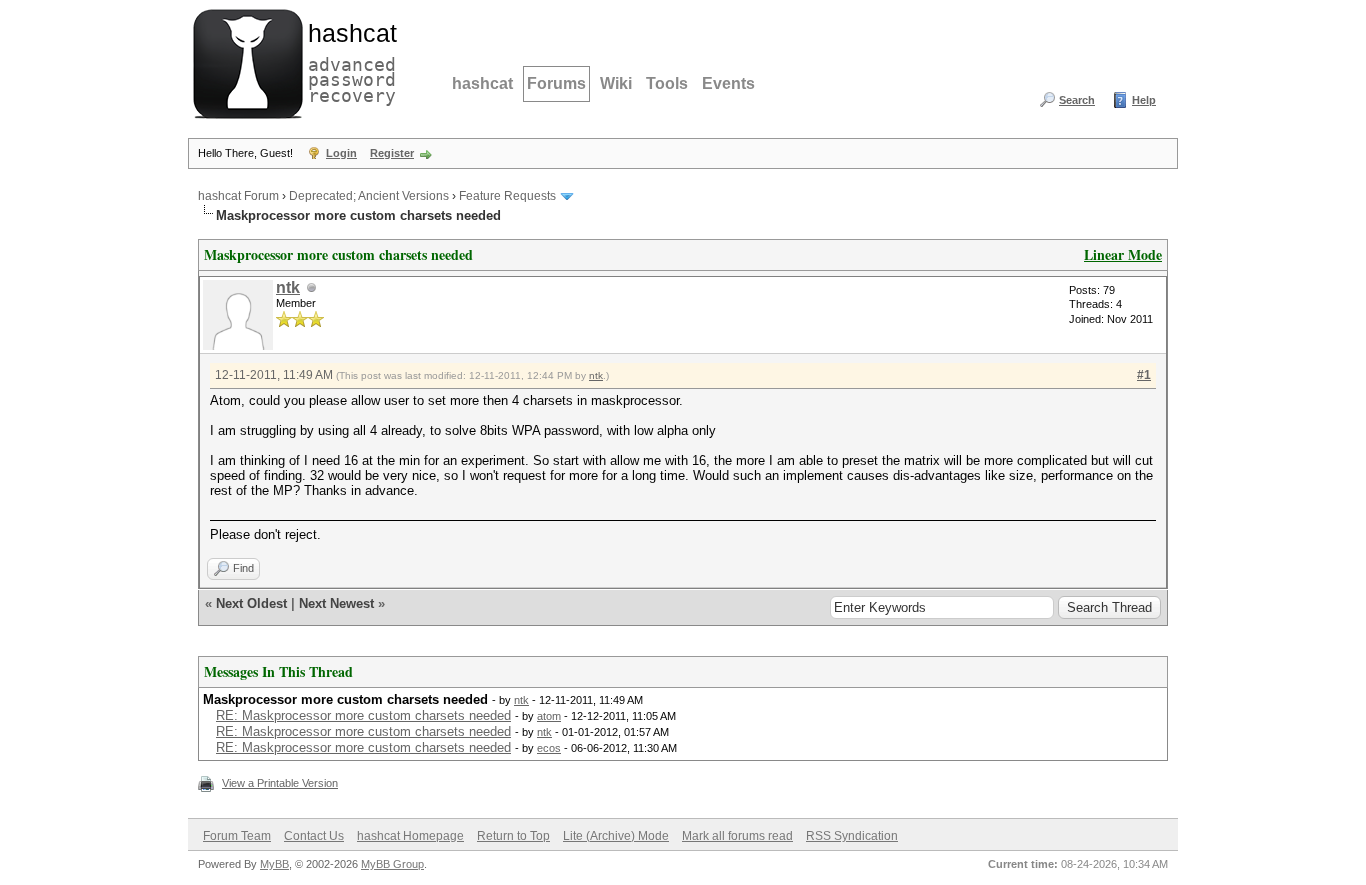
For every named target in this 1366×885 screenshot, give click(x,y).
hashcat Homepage (410, 836)
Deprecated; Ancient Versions (369, 196)
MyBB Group (392, 864)
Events (728, 83)
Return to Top (513, 836)
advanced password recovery (348, 61)
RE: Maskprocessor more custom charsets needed (363, 715)
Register (392, 153)
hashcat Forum (238, 196)
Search (1077, 100)
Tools (667, 83)
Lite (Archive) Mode (616, 836)
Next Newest (336, 603)
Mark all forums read (737, 836)
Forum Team (237, 836)
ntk (288, 287)
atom (549, 716)
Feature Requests (507, 196)
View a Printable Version (280, 783)
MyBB (274, 864)
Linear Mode (1123, 254)
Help (1144, 100)
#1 (1144, 375)
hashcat (482, 83)
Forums (556, 83)
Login (341, 153)
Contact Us (314, 836)
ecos (549, 748)
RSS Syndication (852, 836)
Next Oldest (251, 603)
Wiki (616, 83)
